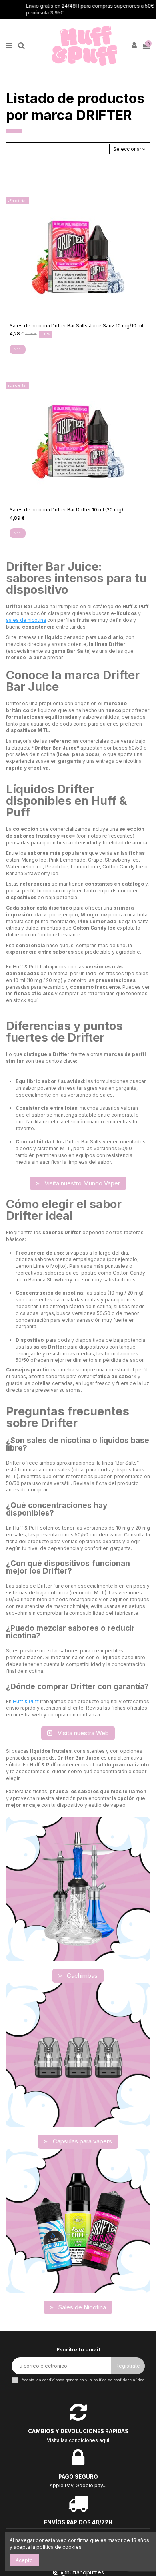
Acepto (24, 2560)
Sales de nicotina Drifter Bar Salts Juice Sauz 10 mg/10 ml (76, 326)
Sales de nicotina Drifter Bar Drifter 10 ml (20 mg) (66, 510)
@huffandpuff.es (82, 2572)
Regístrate (128, 2366)
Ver (17, 349)
